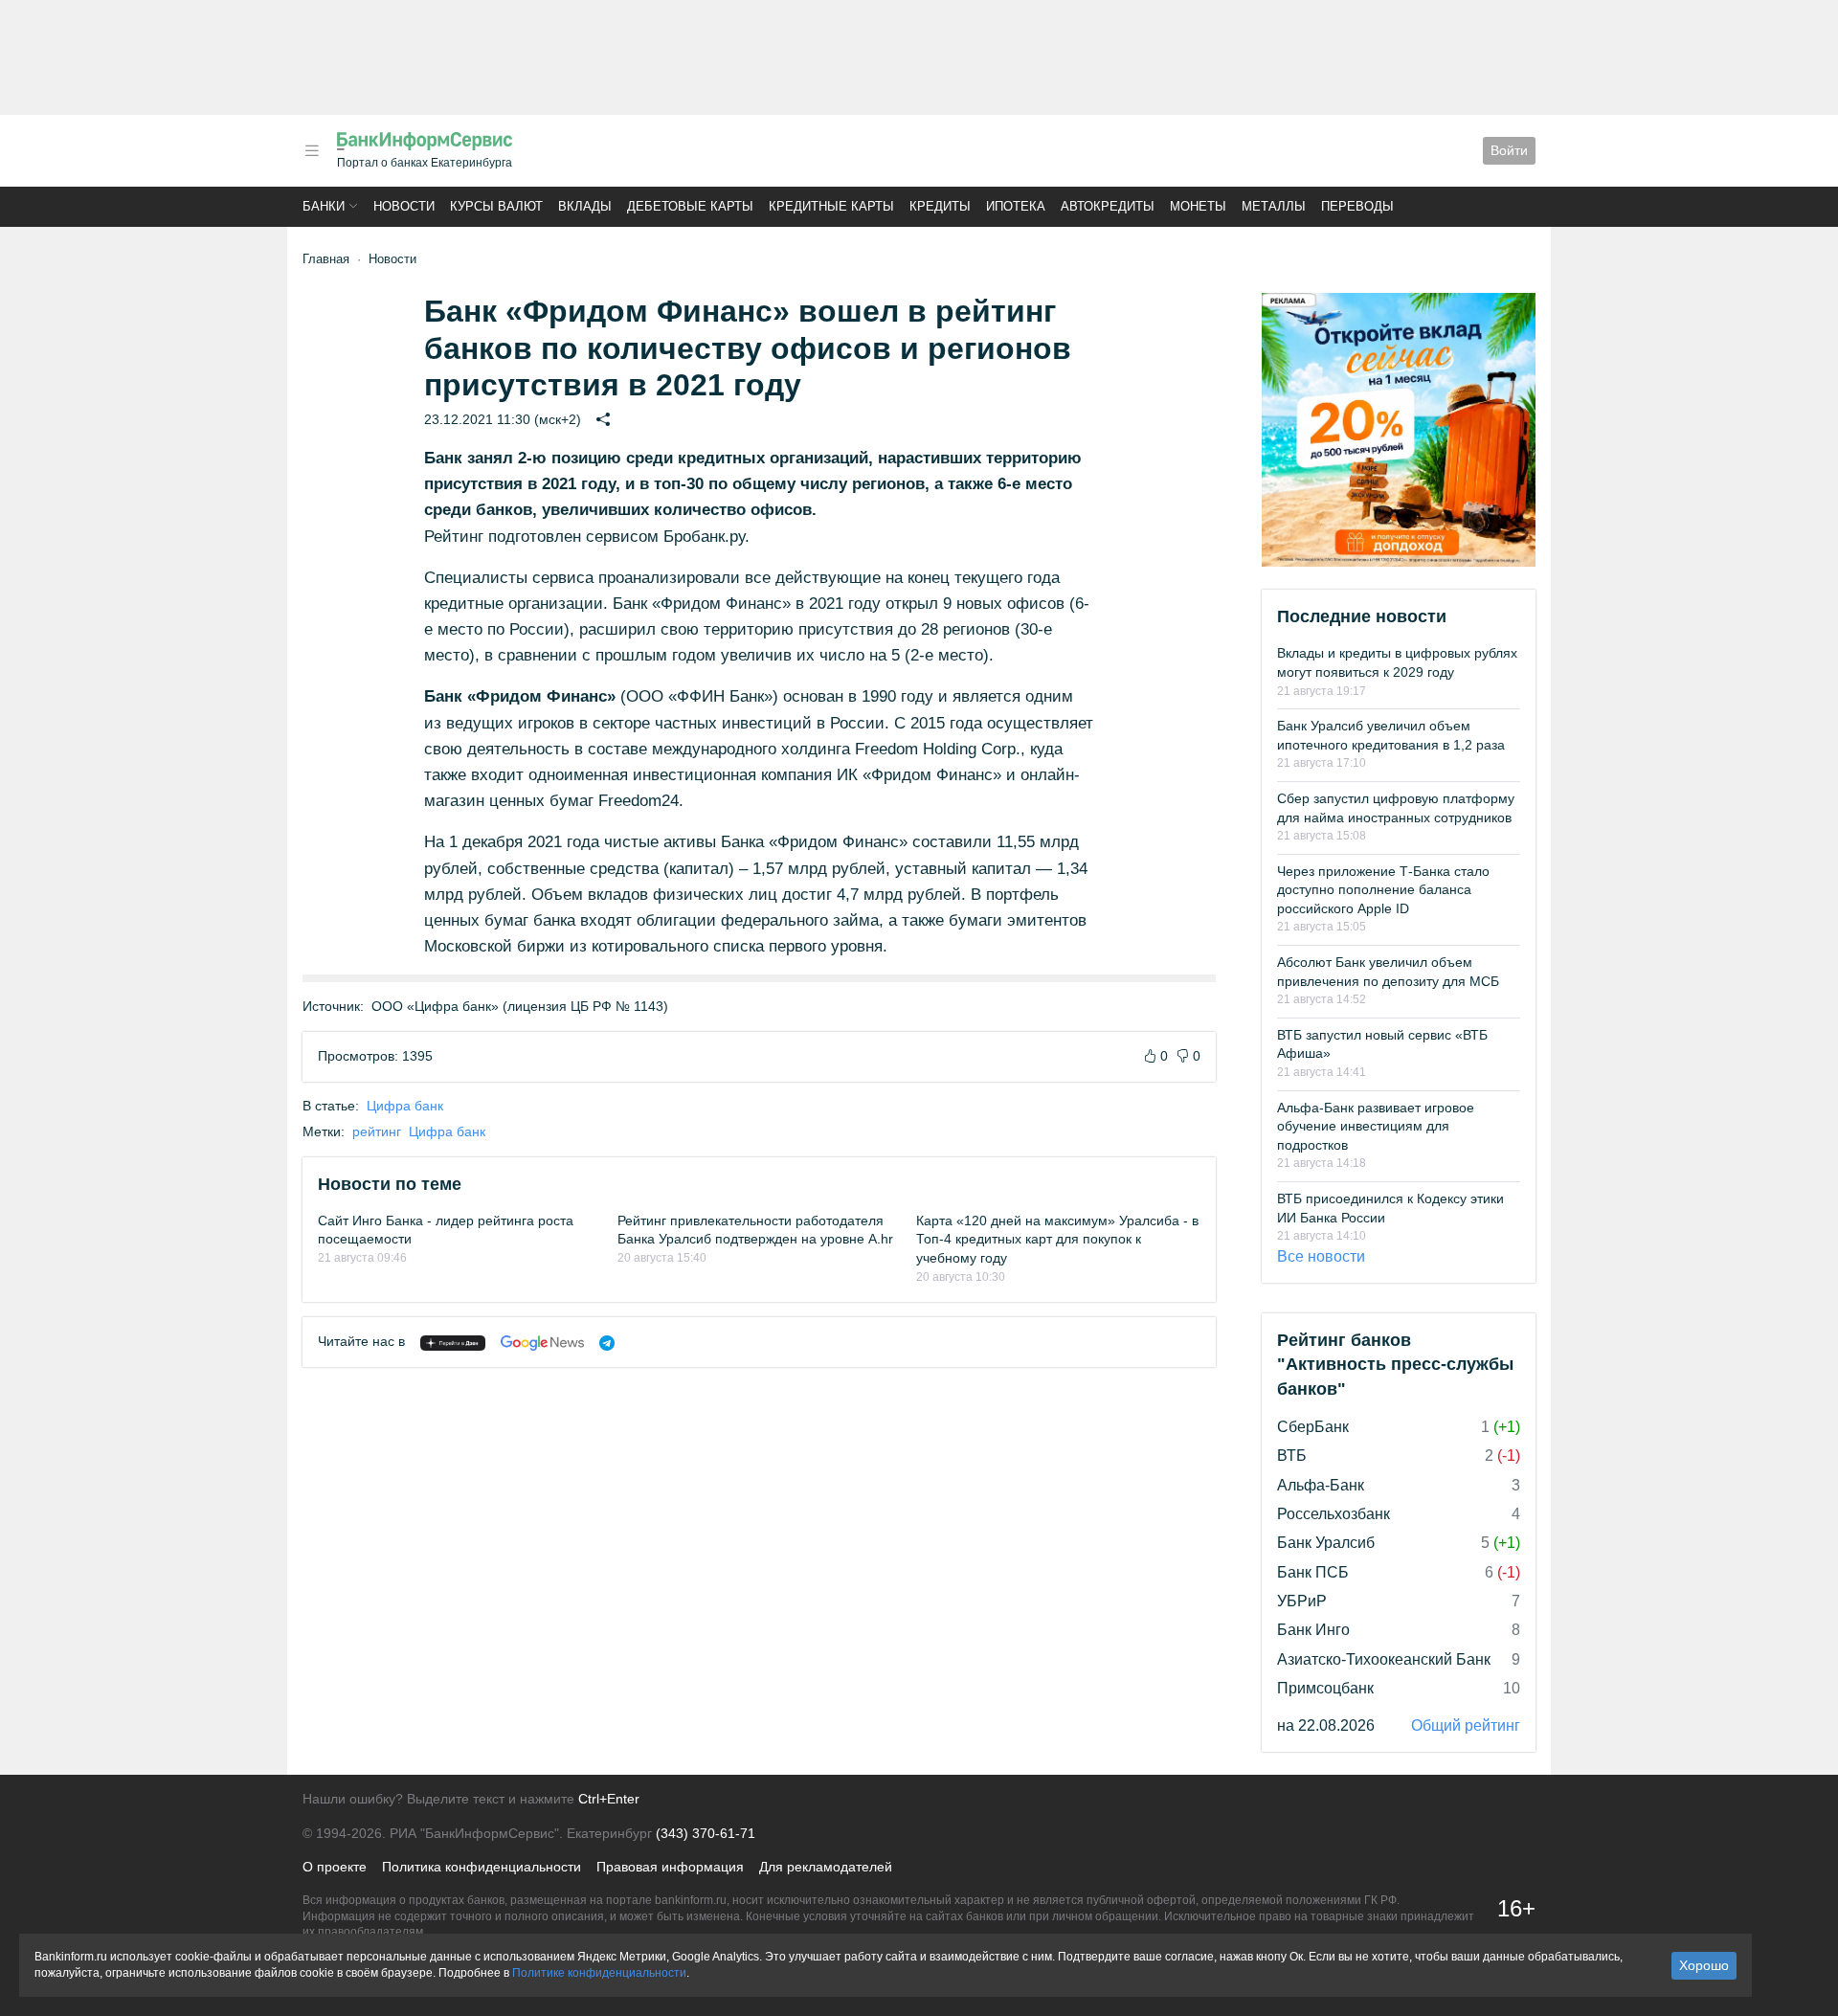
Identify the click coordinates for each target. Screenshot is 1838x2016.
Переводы (1357, 206)
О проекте (335, 1867)
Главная (326, 259)
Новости (404, 206)
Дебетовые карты (690, 206)
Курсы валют (496, 206)
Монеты (1198, 206)
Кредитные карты (831, 206)
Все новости (1321, 1256)
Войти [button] (1509, 150)
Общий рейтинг (1466, 1725)
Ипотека (1016, 206)
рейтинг (377, 1131)
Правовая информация (670, 1867)
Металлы (1274, 206)
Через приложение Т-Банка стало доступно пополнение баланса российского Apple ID (1383, 890)
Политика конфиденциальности (482, 1867)
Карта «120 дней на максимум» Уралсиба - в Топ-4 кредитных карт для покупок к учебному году (1057, 1239)
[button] (312, 151)
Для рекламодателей (826, 1867)
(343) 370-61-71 (706, 1833)
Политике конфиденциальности (599, 1973)
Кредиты (940, 206)
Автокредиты (1108, 206)
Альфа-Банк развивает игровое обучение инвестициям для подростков (1376, 1126)
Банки (324, 206)
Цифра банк (405, 1106)
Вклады (585, 206)
